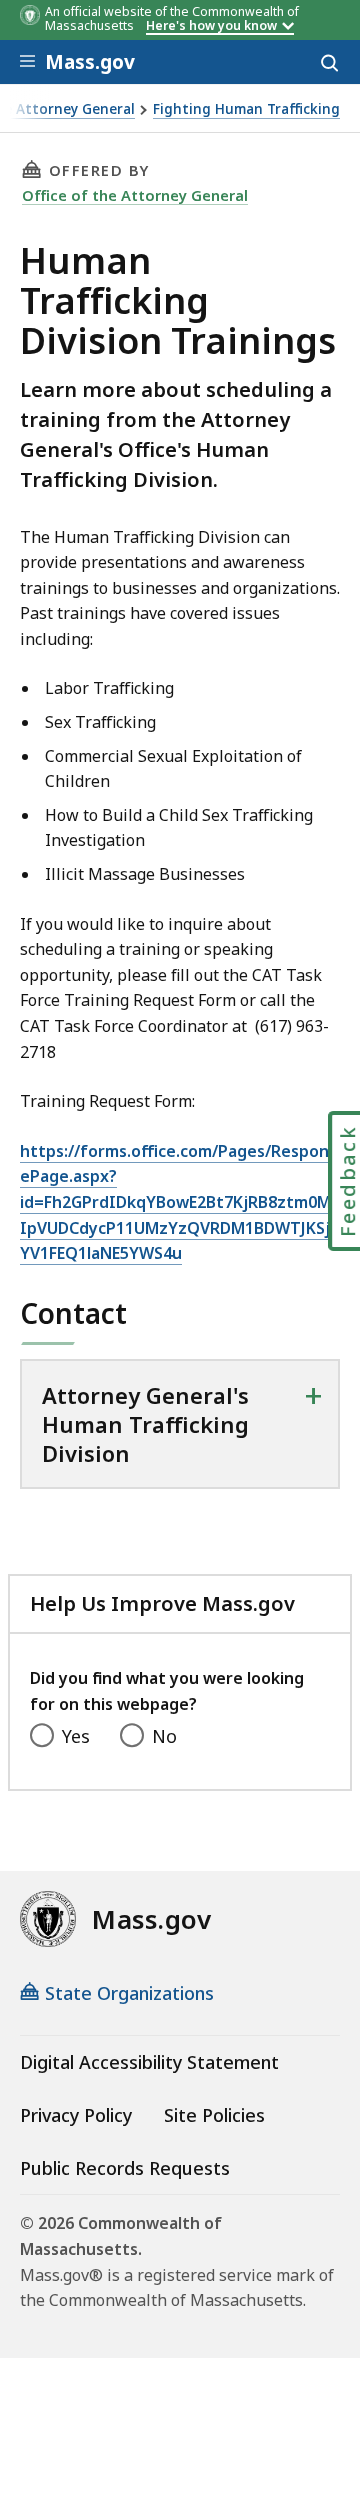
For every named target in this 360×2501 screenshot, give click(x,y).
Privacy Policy (76, 2115)
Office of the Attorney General (135, 195)
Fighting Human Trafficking (246, 109)
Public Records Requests (125, 2168)
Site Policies (214, 2115)
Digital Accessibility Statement (149, 2062)
